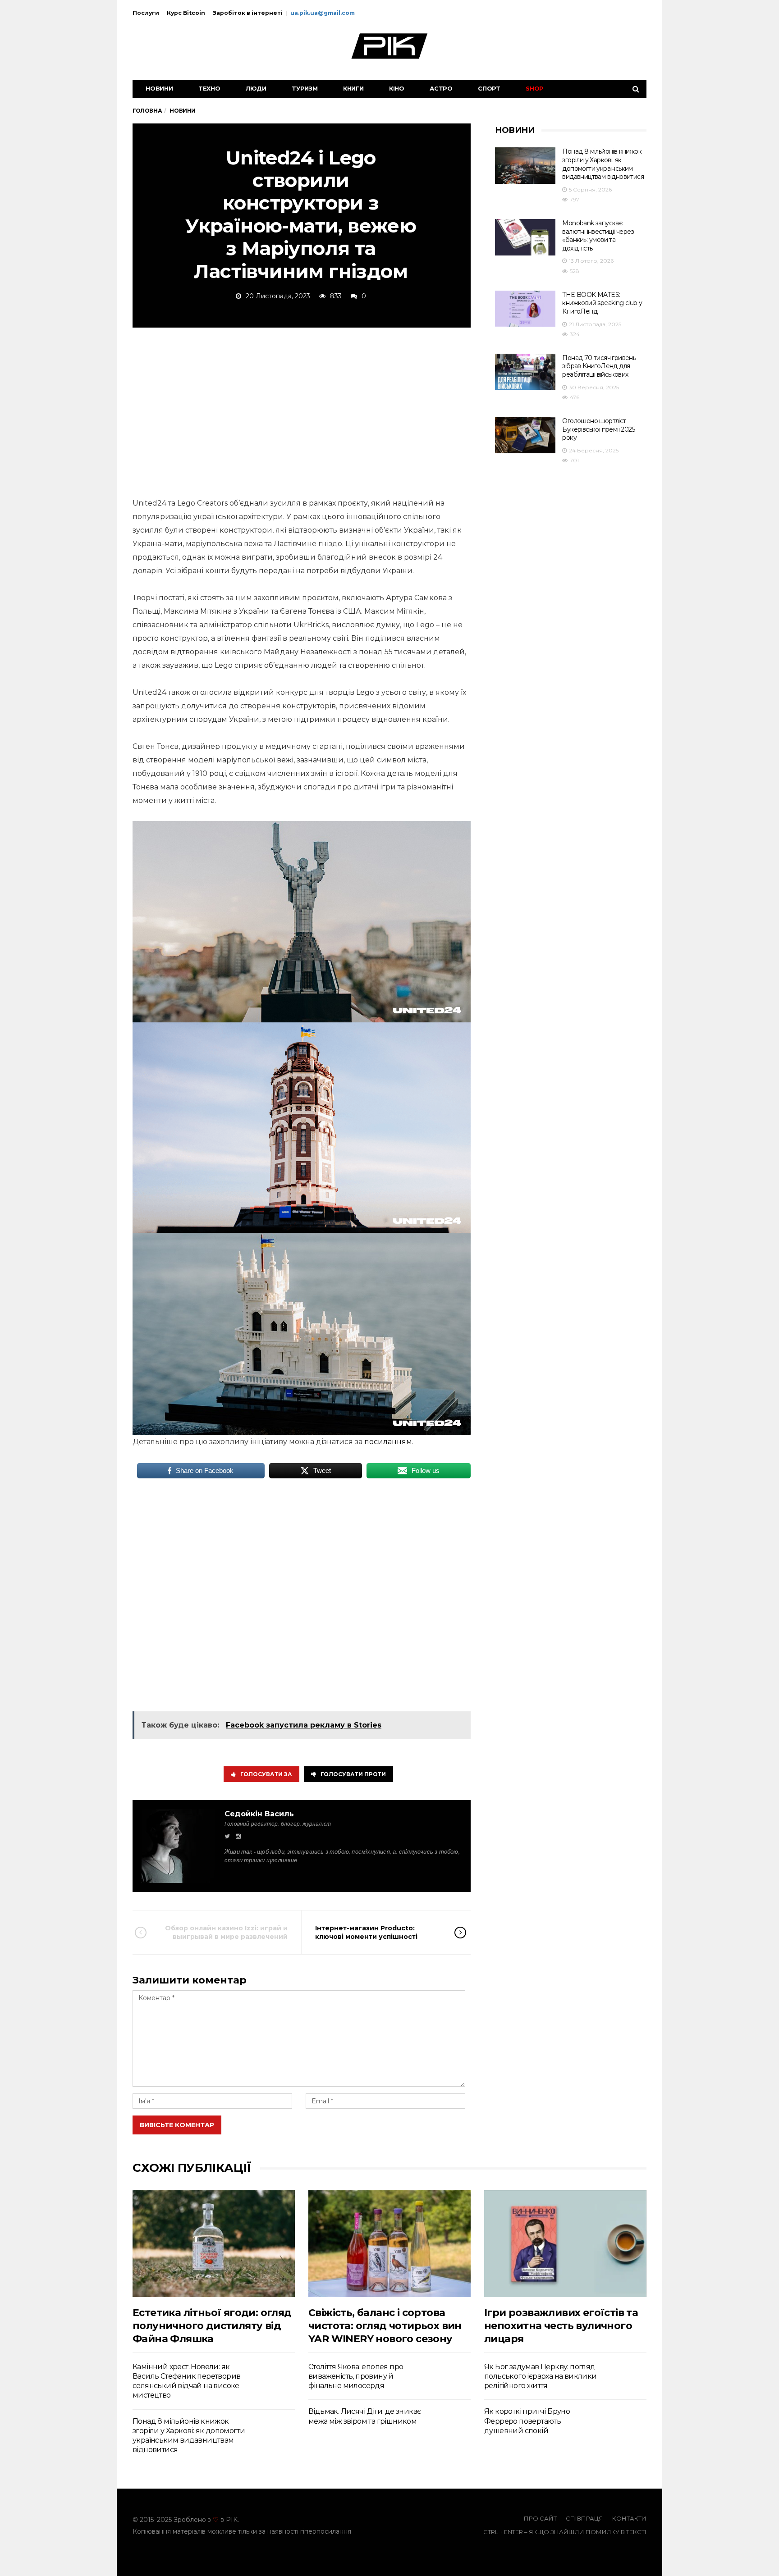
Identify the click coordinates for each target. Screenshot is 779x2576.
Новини (159, 88)
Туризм (305, 88)
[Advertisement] (302, 411)
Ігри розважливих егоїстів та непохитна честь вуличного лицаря (561, 2326)
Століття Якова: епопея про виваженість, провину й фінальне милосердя (356, 2376)
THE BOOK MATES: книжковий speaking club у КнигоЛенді (602, 303)
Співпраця (584, 2518)
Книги (353, 88)
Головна (147, 111)
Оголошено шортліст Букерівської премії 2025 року (598, 429)
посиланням (388, 1442)
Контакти (629, 2518)
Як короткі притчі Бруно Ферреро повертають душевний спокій (527, 2421)
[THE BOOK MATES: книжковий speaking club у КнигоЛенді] (525, 309)
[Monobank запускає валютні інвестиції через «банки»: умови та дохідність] (525, 237)
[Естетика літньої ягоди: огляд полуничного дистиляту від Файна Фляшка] (214, 2244)
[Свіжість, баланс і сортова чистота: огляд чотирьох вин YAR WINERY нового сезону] (389, 2244)
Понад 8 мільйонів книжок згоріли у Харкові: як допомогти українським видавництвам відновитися (603, 164)
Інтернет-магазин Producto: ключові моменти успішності (366, 1932)
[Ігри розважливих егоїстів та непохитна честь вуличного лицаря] (565, 2244)
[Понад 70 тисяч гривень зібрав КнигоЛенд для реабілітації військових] (525, 372)
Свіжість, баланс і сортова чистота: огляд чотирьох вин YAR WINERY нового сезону (385, 2326)
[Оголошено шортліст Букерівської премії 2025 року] (525, 435)
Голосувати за (266, 1774)
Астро (441, 88)
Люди (256, 88)
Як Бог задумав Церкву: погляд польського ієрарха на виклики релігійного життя (541, 2376)
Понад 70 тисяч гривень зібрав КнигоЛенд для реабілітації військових (599, 366)
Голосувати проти (353, 1774)
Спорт (489, 88)
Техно (209, 88)
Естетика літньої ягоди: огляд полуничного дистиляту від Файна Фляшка (212, 2326)
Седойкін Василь (259, 1814)
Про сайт (540, 2518)
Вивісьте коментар (177, 2125)
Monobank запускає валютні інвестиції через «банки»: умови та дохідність (598, 236)
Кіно (397, 88)
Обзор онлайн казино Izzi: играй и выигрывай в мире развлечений (226, 1932)
